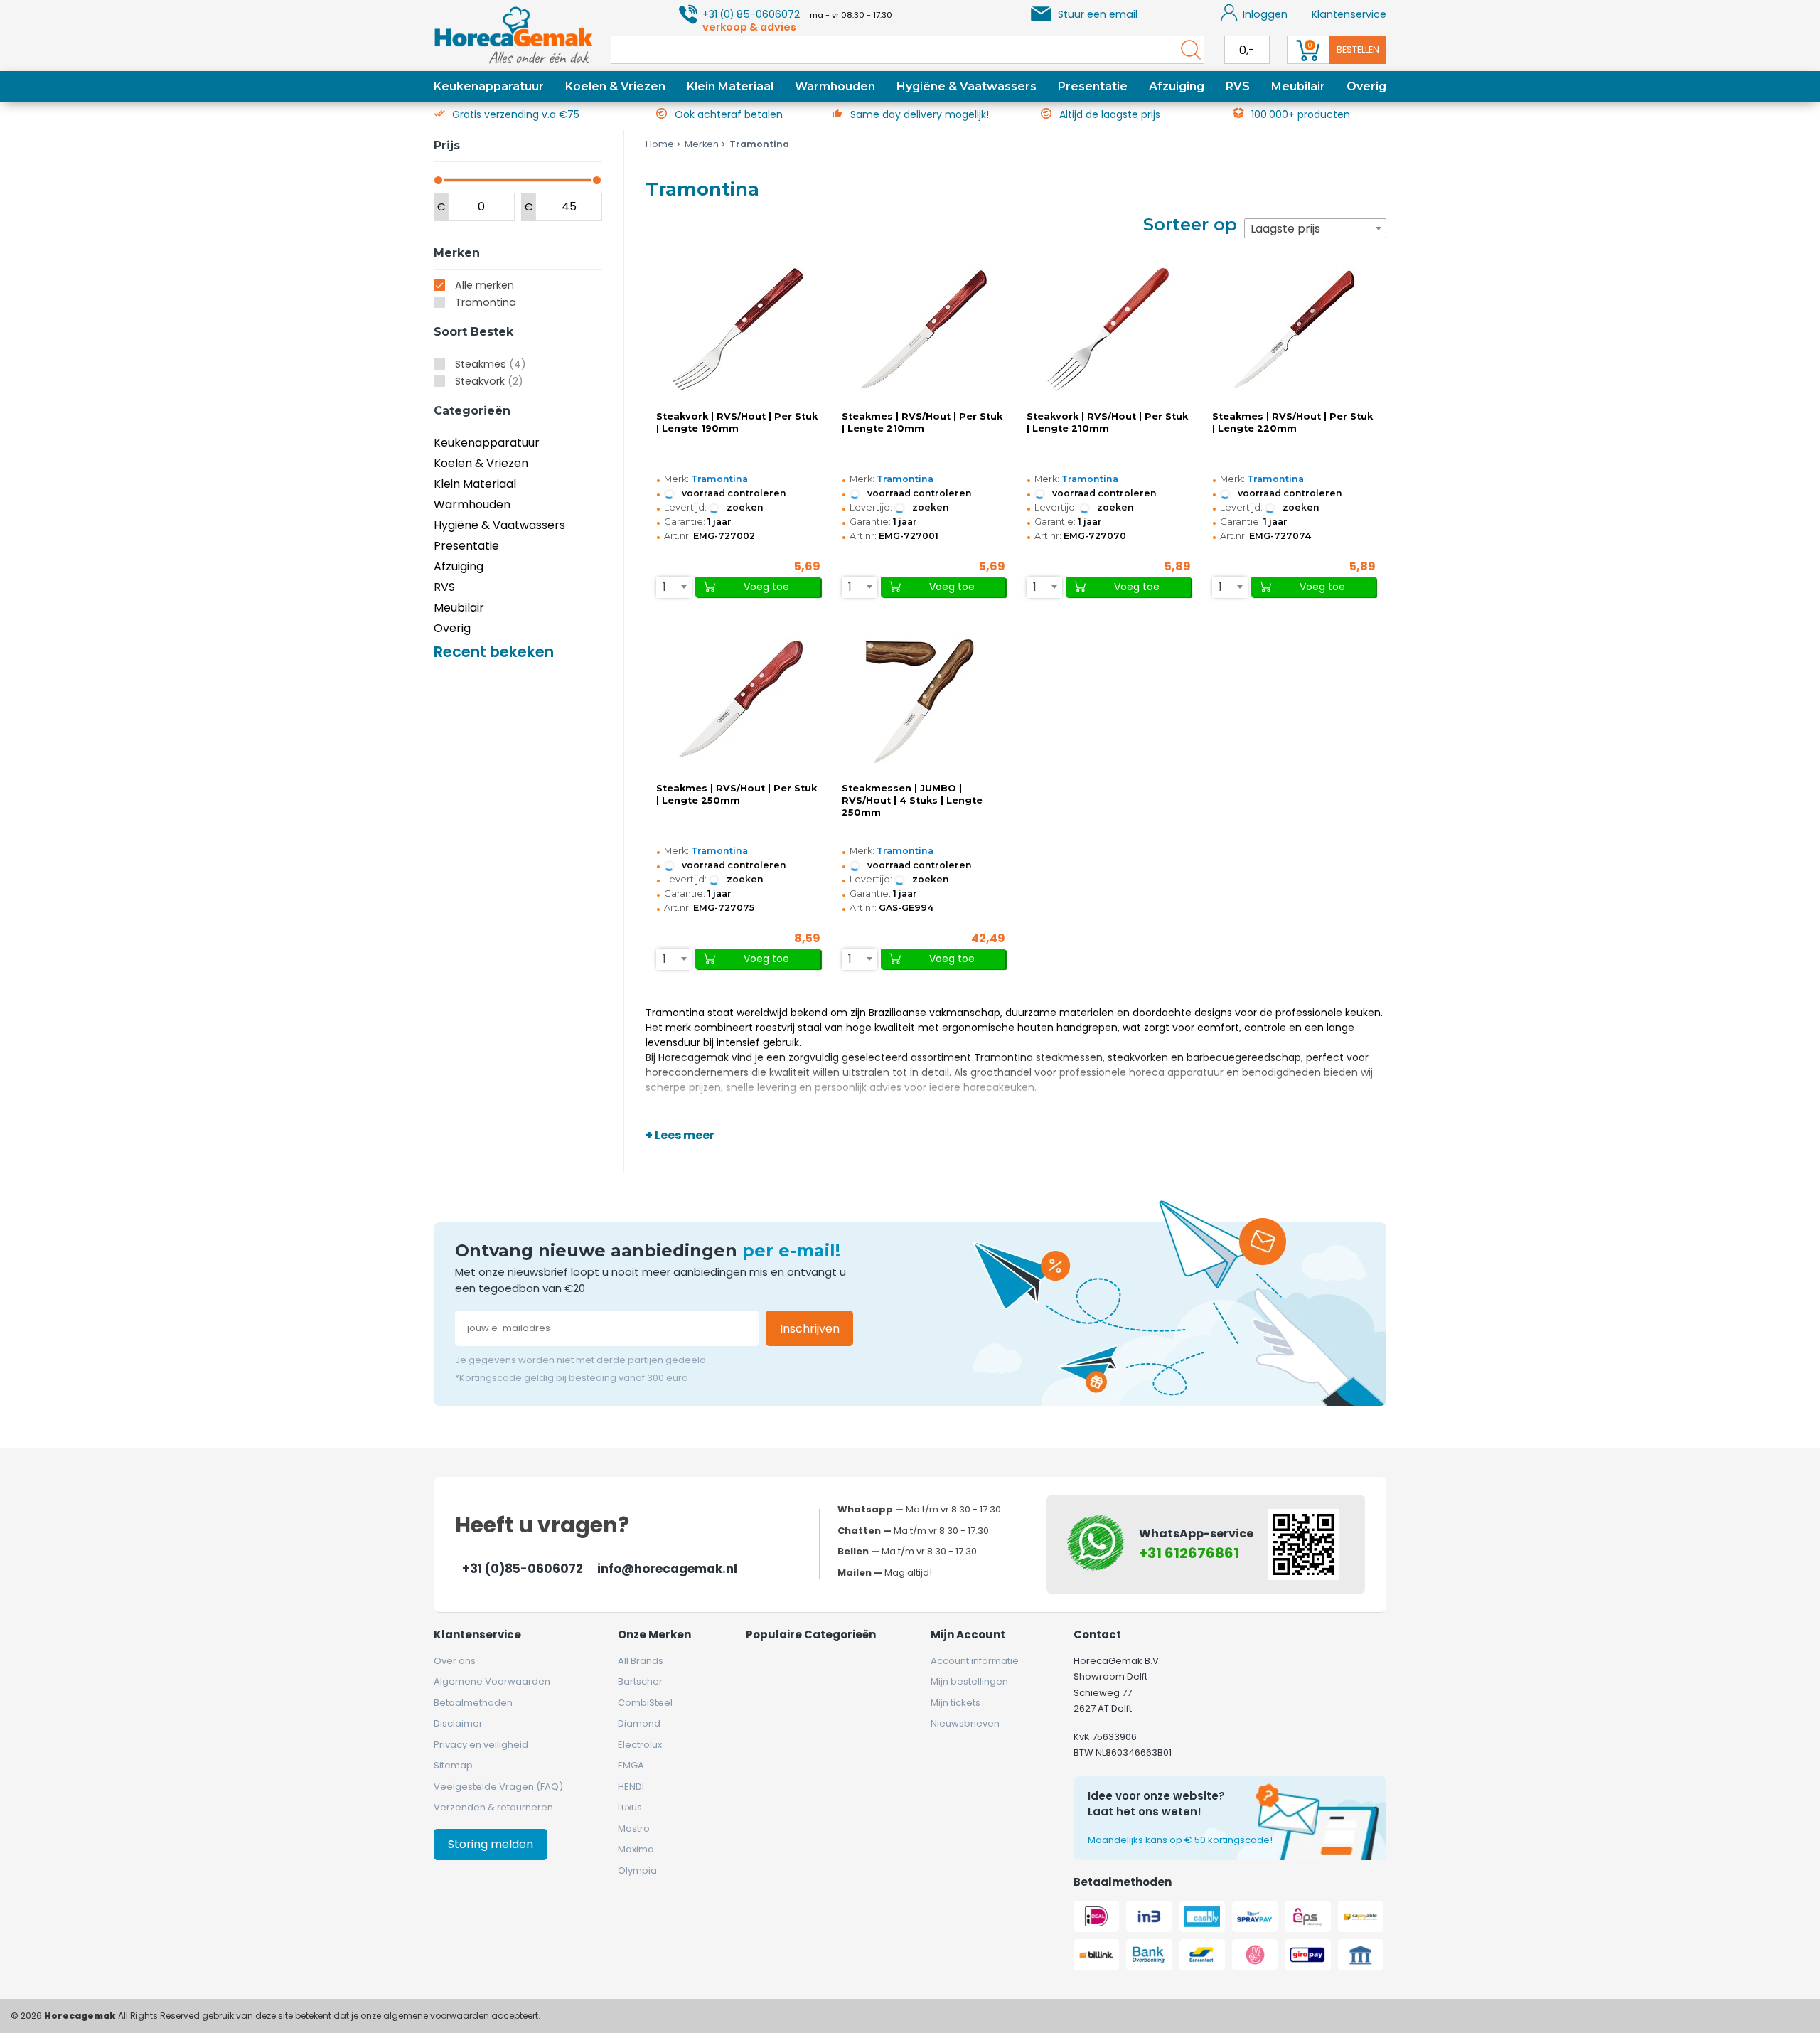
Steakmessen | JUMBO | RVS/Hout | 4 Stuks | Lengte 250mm (912, 800)
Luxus (630, 1807)
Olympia (637, 1871)
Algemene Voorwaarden (492, 1681)
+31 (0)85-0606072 (523, 1569)
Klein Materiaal (730, 86)
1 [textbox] (664, 587)
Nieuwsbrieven (965, 1723)
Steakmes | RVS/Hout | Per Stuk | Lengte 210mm (922, 422)
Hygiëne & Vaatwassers (967, 86)
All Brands (641, 1661)
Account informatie (975, 1661)
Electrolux (640, 1745)
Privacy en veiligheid (481, 1745)
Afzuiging (1177, 86)
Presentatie (1093, 86)
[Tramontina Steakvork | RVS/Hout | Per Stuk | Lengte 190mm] (738, 329)
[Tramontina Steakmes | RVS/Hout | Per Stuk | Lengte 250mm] (738, 701)
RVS (1238, 86)
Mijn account (968, 1634)
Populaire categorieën (811, 1634)
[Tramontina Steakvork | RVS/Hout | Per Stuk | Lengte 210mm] (1108, 329)
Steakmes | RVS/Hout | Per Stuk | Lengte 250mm (737, 794)
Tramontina (486, 302)
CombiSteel (645, 1703)
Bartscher (640, 1681)
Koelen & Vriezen (615, 86)
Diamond (639, 1723)
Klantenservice (1349, 14)
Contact (1097, 1634)
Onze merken (654, 1634)
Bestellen (1358, 49)
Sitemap (453, 1765)
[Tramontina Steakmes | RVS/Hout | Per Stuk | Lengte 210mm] (924, 329)
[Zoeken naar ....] (1187, 50)
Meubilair (1298, 86)
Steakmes (491, 364)
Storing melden (491, 1844)
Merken (702, 144)
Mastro (634, 1829)
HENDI (631, 1787)
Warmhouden (835, 86)
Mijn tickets (955, 1703)
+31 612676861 (1189, 1553)
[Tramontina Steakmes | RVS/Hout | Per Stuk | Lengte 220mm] (1294, 329)
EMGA (631, 1765)
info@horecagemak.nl (667, 1569)
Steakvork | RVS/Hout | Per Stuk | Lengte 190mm (737, 422)
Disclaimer (458, 1723)
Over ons (455, 1661)
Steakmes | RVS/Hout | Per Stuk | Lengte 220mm (1292, 422)
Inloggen (1265, 14)
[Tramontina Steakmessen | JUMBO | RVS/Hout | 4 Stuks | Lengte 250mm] (924, 701)
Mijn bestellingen (969, 1681)
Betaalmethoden (473, 1703)
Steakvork (489, 381)
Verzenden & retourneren (493, 1807)
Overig (1366, 86)
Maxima (636, 1849)
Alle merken (485, 285)
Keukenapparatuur (489, 86)
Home (660, 144)
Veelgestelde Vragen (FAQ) (498, 1787)
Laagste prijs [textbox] (1285, 229)
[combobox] (1315, 228)
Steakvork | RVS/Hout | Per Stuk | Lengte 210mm (1107, 422)
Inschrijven (810, 1329)
